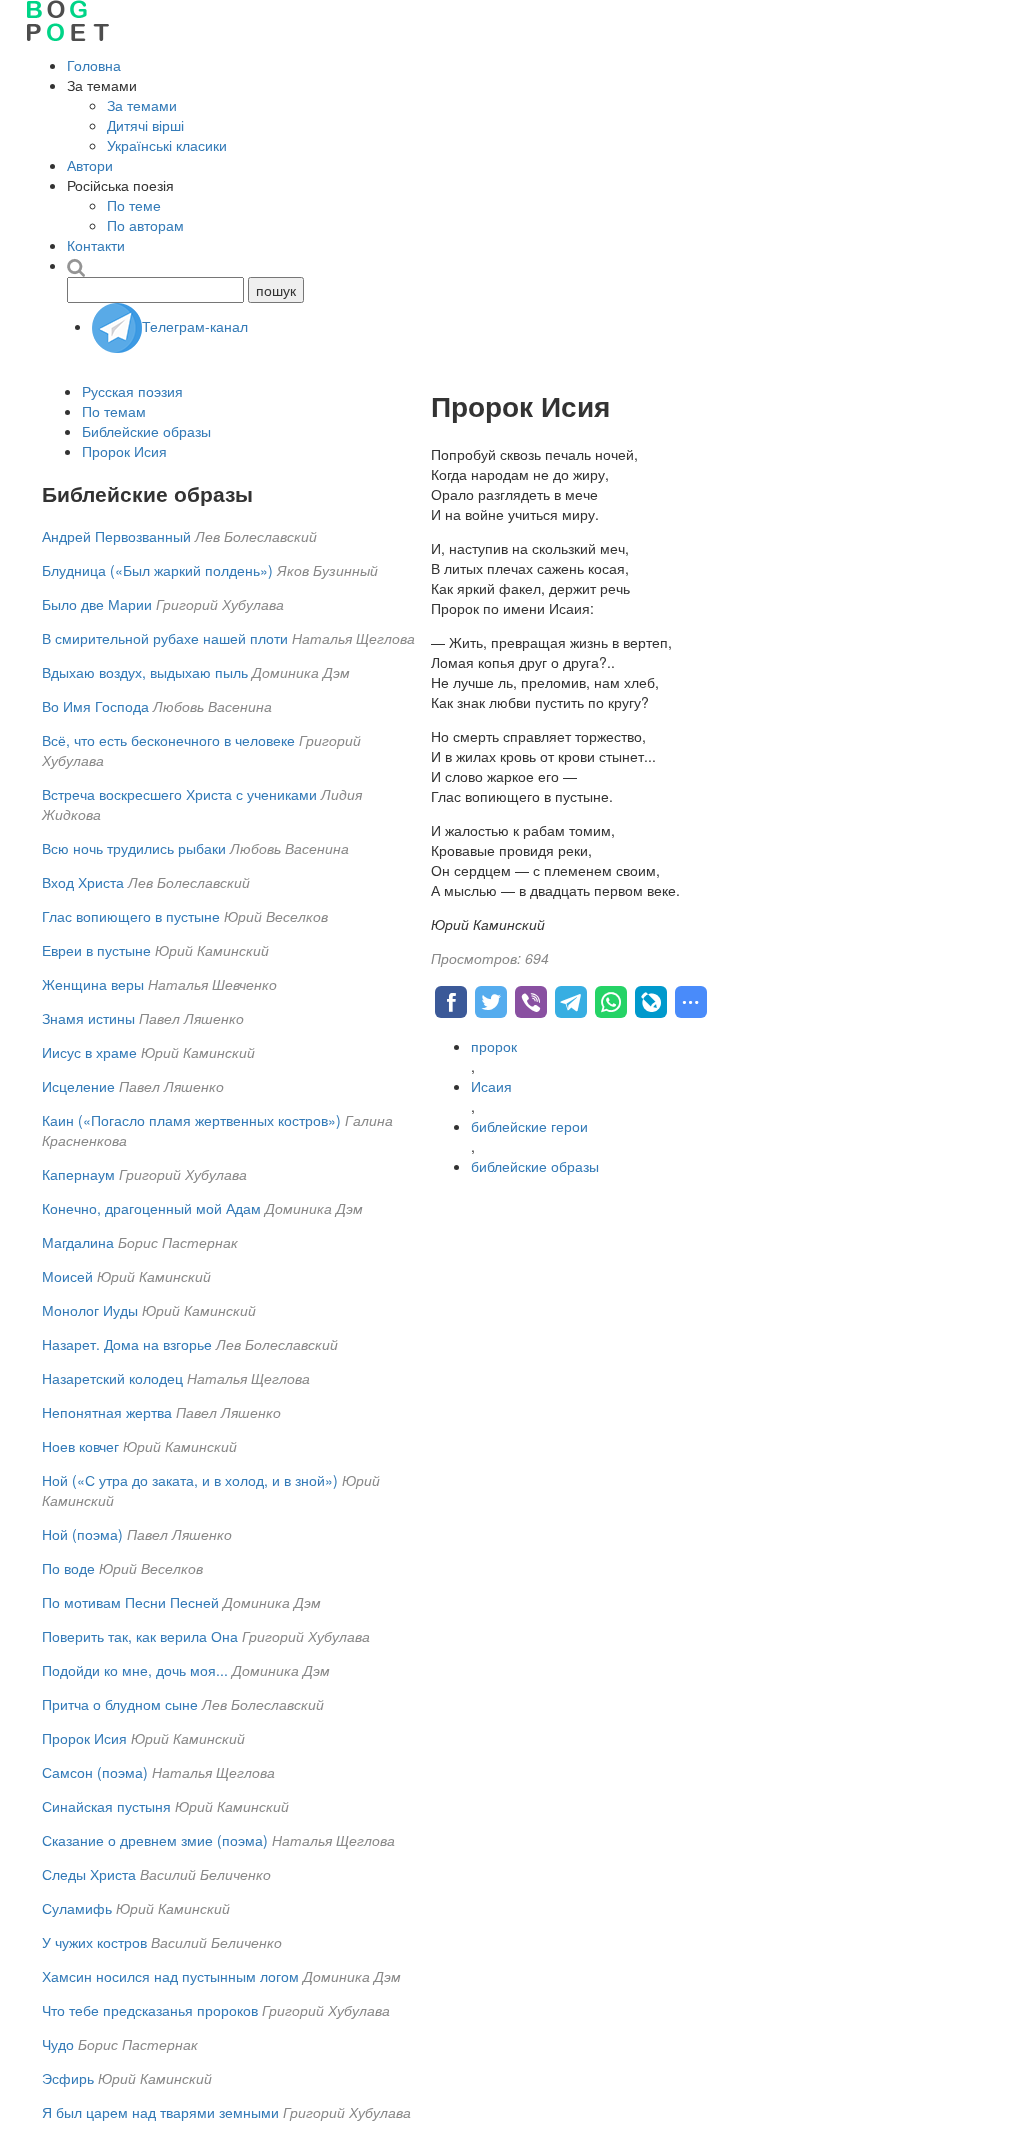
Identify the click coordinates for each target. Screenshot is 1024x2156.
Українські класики (167, 145)
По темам (114, 411)
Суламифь (77, 1908)
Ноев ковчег (80, 1446)
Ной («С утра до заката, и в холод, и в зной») (190, 1480)
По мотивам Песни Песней (130, 1602)
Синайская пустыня (106, 1806)
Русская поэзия (132, 391)
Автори (90, 165)
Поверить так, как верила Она (140, 1636)
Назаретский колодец (112, 1378)
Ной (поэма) (82, 1534)
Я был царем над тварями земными (160, 2112)
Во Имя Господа (95, 706)
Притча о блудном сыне (122, 1704)
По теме (134, 205)
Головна (94, 65)
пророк (494, 1046)
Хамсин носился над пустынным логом (170, 1976)
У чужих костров (94, 1942)
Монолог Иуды (90, 1310)
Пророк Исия (124, 451)
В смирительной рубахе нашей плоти (165, 638)
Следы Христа (89, 1874)
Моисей (67, 1276)
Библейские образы (146, 431)
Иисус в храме (89, 1052)
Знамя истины (88, 1018)
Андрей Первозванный (116, 536)
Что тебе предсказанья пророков (150, 2010)
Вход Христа (83, 882)
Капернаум (78, 1174)
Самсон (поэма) (95, 1772)
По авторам (145, 225)
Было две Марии (97, 604)
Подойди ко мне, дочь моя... (135, 1670)
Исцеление (78, 1086)
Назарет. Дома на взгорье (127, 1344)
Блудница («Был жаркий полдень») (157, 570)
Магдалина (78, 1242)
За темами (142, 105)
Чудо (58, 2044)
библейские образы (535, 1166)
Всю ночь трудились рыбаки (134, 848)
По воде (68, 1568)
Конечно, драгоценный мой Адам (151, 1208)
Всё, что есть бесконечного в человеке (168, 740)
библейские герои (529, 1126)
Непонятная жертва (107, 1412)
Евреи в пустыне (96, 950)
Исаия (491, 1086)
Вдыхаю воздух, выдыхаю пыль (145, 672)
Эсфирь (68, 2078)
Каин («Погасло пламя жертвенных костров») (191, 1120)
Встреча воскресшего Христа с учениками (179, 794)
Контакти (96, 245)
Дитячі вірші (145, 125)
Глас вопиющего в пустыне (131, 916)
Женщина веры (93, 984)
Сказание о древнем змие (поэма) (155, 1840)
